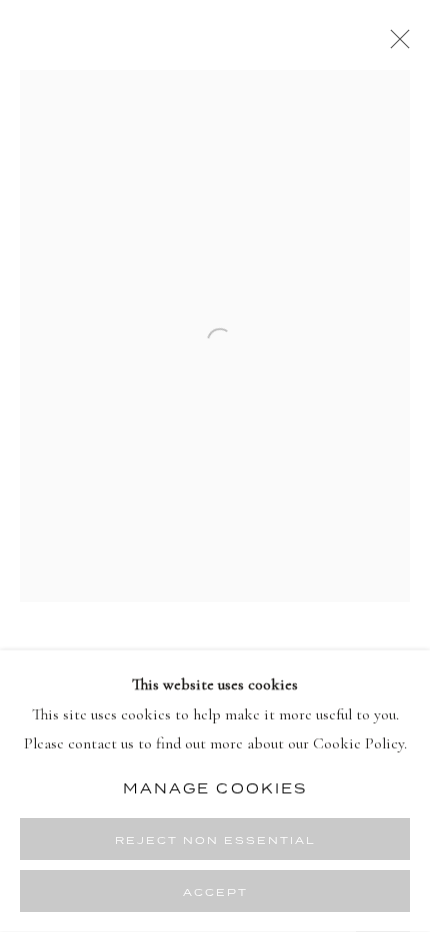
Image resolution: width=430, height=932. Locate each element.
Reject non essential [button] (215, 840)
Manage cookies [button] (215, 788)
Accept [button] (215, 892)
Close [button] (395, 45)
